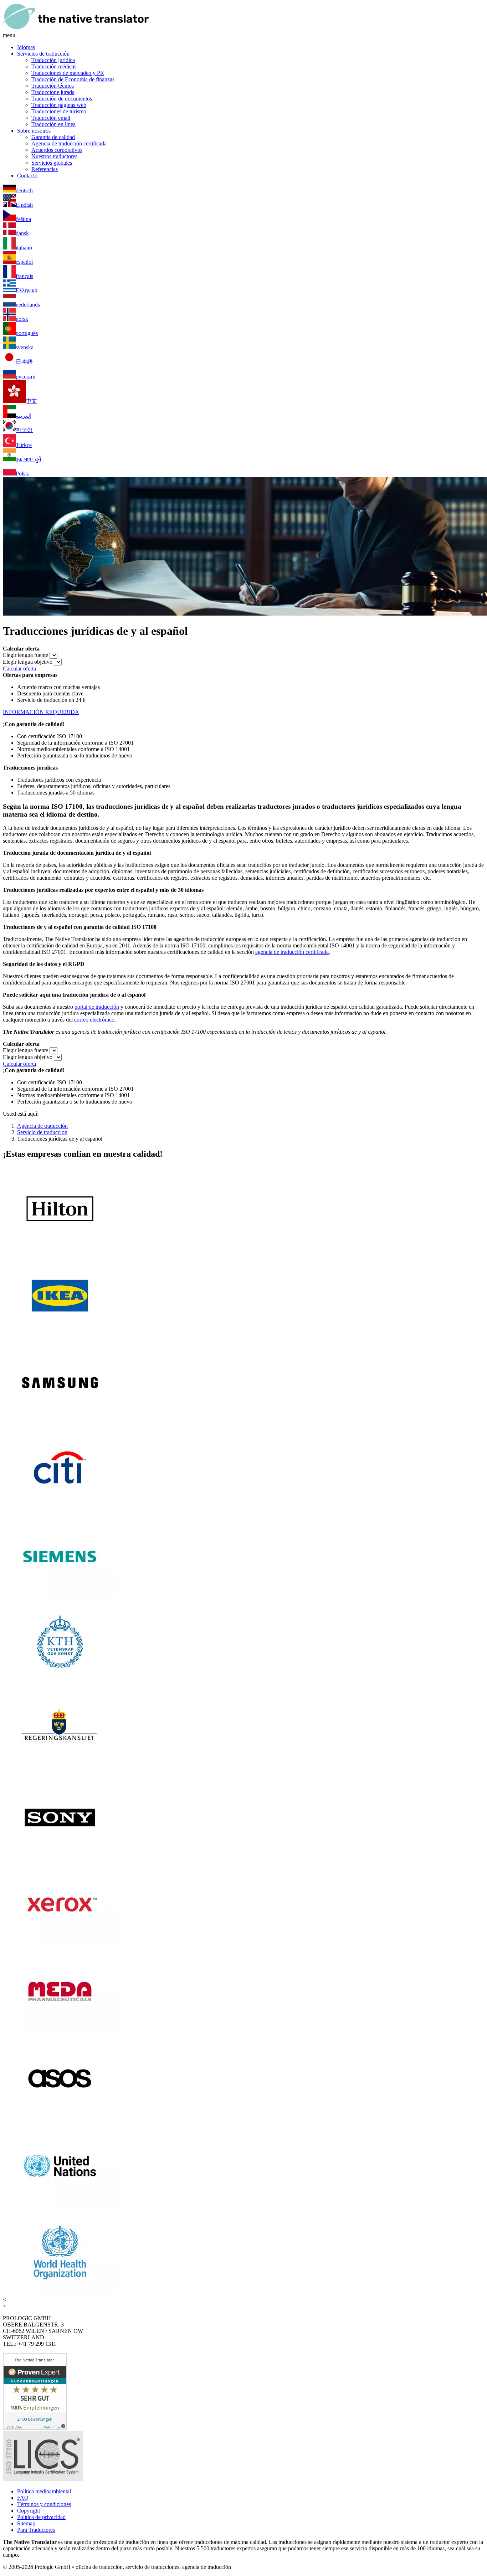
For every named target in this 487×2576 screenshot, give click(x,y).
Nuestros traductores (54, 156)
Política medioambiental (44, 2491)
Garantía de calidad (53, 137)
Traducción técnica (53, 86)
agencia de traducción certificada (292, 952)
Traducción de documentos (62, 99)
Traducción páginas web (59, 105)
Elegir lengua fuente (25, 655)
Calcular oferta (19, 669)
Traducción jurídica (53, 60)
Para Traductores (36, 2530)
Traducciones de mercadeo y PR (68, 73)
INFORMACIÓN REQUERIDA (41, 712)
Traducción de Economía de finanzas (73, 79)
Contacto (27, 176)
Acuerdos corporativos (57, 150)
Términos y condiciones (44, 2504)
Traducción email (51, 118)
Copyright (29, 2511)
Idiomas (26, 47)
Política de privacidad (41, 2517)
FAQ (23, 2498)
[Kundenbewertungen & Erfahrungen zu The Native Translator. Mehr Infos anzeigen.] (35, 2428)
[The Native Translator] (76, 29)
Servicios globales (52, 163)
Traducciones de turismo (59, 111)
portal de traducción (97, 1007)
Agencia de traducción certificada (69, 143)
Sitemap (26, 2523)
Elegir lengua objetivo (28, 662)
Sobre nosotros (34, 131)
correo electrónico (94, 1020)
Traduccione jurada (53, 92)
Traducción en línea (53, 124)
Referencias (45, 169)
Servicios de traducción (43, 54)
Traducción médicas (54, 66)
